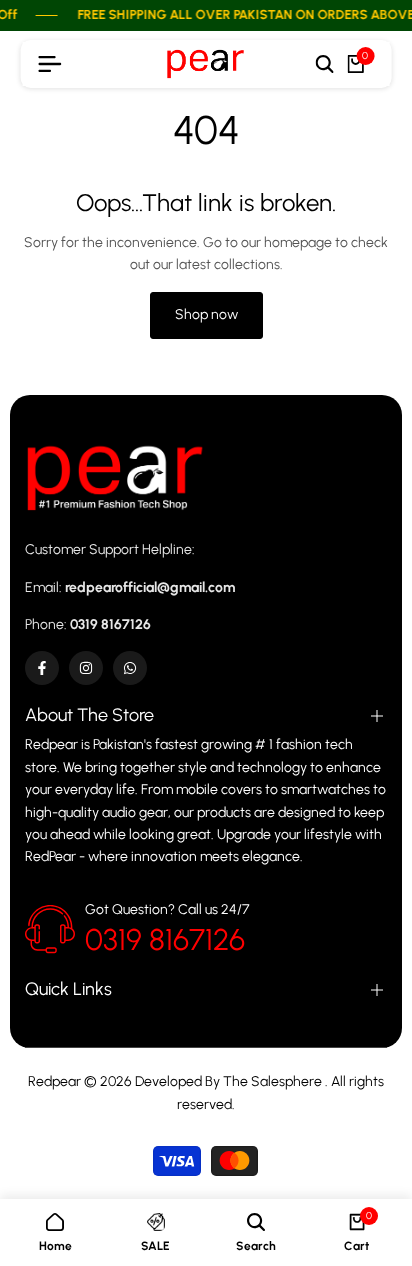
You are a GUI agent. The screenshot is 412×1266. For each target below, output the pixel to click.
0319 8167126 (165, 939)
